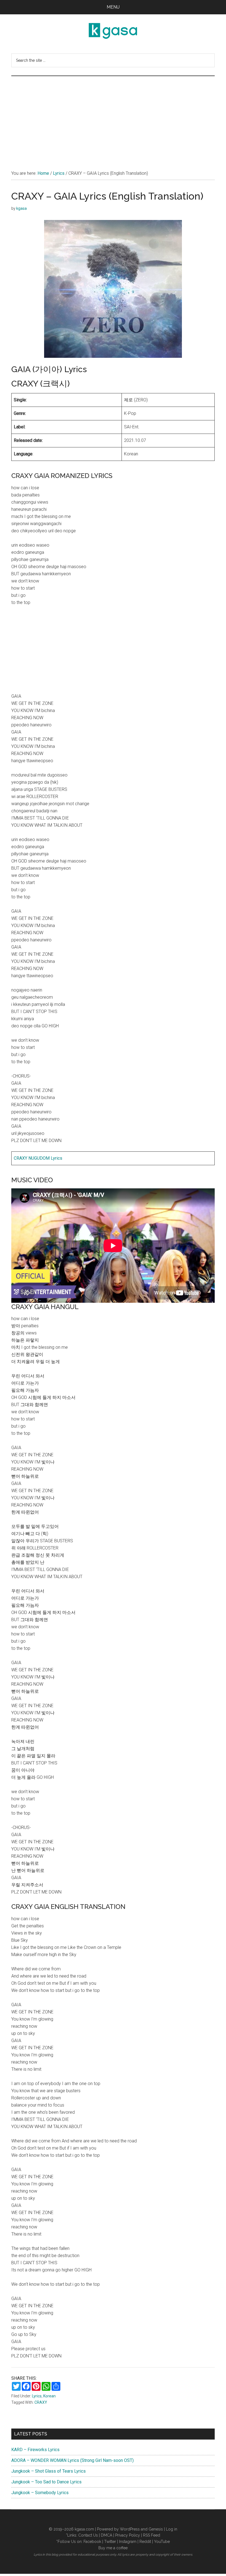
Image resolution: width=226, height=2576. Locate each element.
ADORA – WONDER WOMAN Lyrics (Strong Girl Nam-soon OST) (72, 2460)
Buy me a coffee (113, 2548)
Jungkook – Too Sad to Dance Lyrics (46, 2482)
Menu (113, 7)
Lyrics (37, 2396)
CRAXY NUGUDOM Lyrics (38, 1158)
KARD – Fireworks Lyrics (35, 2450)
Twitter (110, 2542)
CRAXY (41, 2402)
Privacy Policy (128, 2535)
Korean (49, 2396)
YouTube (162, 2542)
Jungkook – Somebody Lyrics (40, 2493)
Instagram (128, 2542)
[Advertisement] (113, 117)
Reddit (145, 2542)
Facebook (92, 2542)
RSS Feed (152, 2535)
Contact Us (88, 2535)
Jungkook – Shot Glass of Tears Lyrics (49, 2471)
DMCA (107, 2535)
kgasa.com (84, 2529)
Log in (172, 2529)
